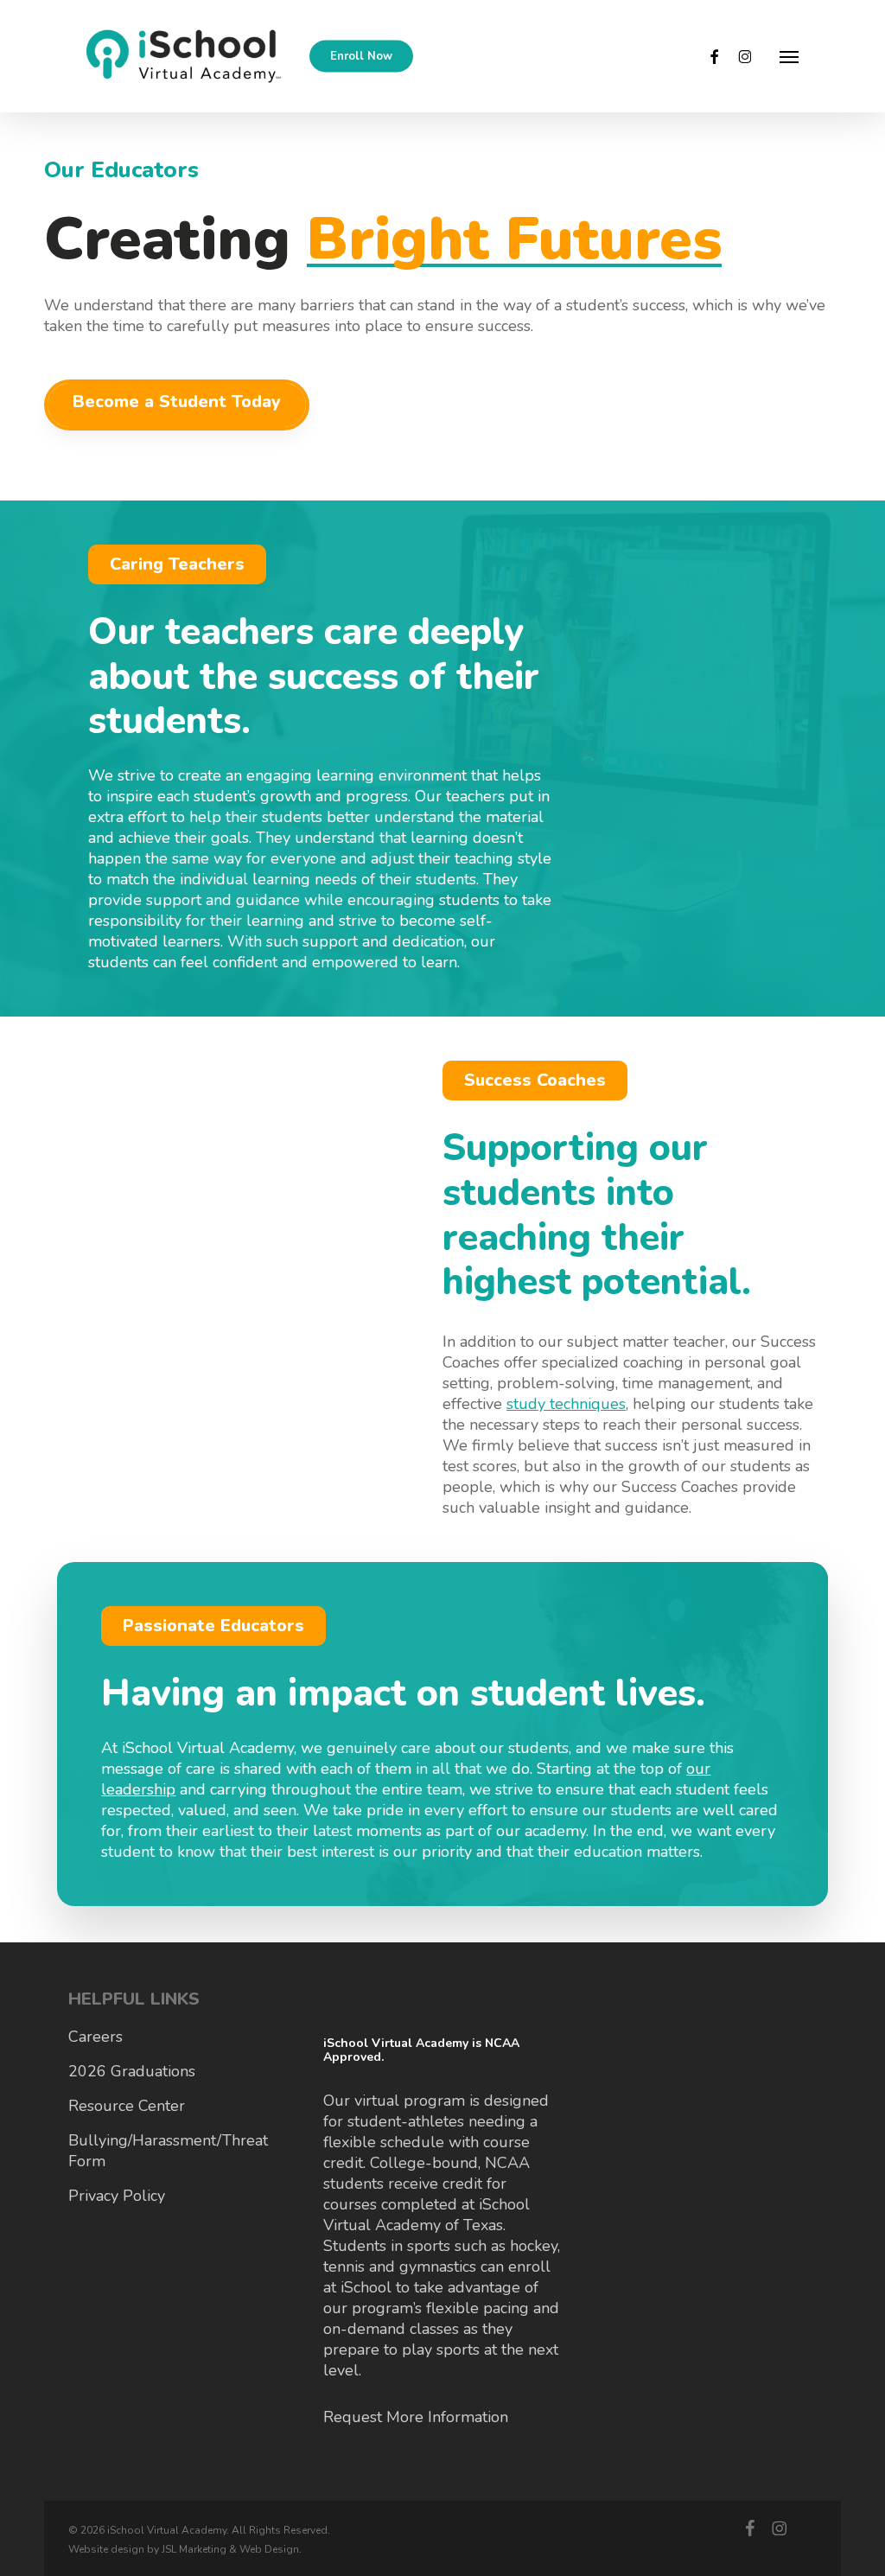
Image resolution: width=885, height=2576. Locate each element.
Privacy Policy (117, 2196)
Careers (96, 2037)
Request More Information (416, 2417)
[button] (789, 56)
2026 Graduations (132, 2071)
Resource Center (127, 2106)
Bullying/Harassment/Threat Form (168, 2151)
